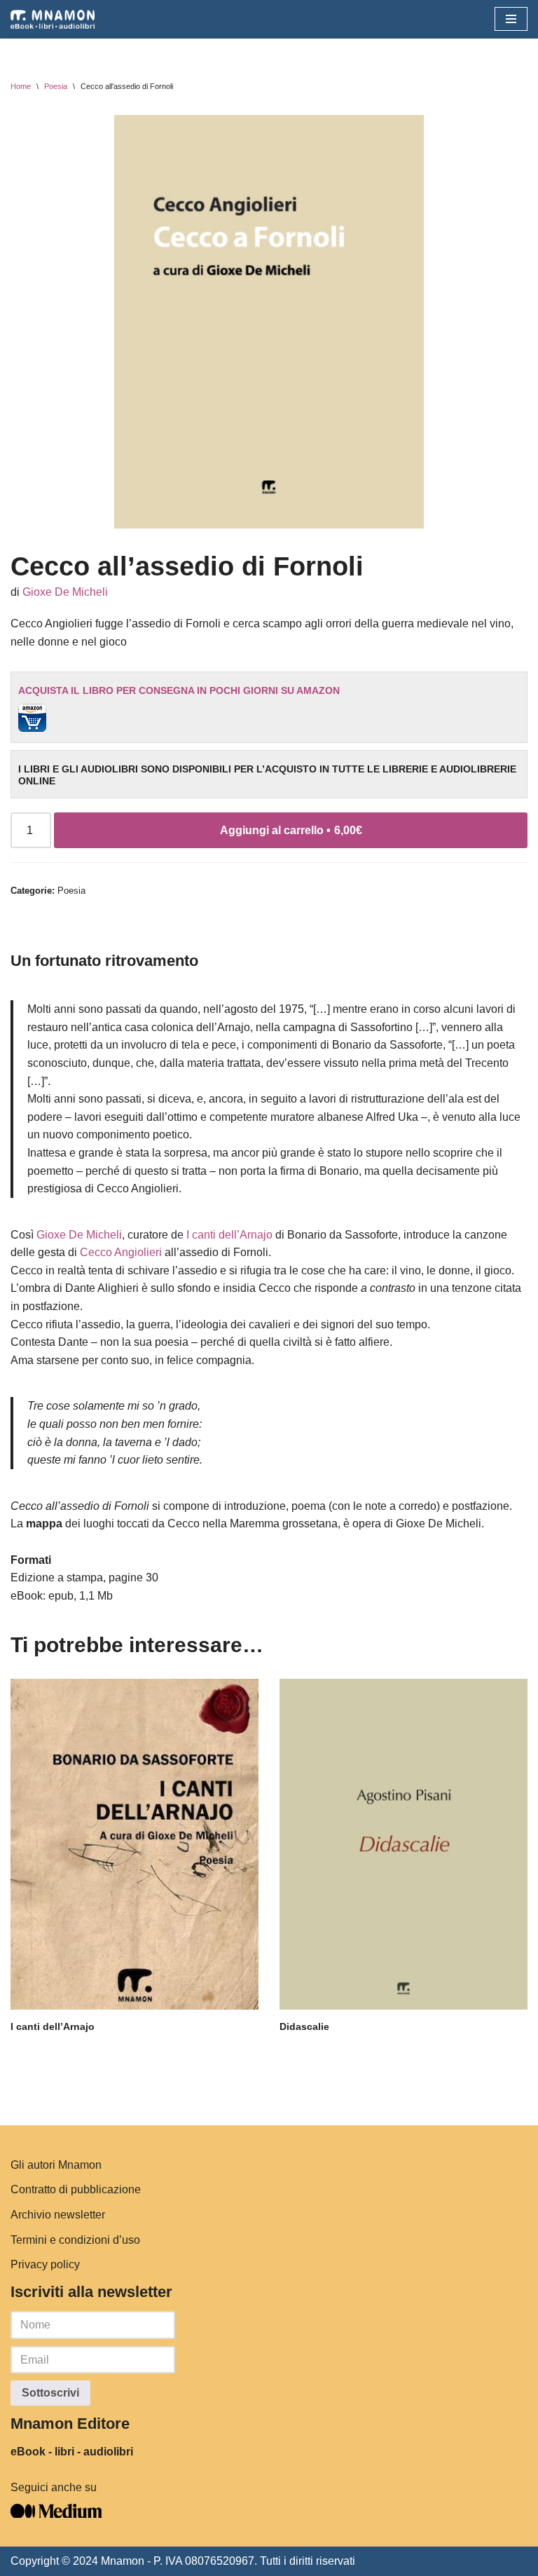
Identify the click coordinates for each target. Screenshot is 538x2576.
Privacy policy (45, 2264)
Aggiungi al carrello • (291, 830)
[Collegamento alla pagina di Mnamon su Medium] (56, 2514)
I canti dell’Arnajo (229, 1235)
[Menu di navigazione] (511, 19)
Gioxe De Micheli (65, 592)
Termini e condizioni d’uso (75, 2240)
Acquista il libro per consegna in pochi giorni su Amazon (179, 690)
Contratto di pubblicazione (76, 2189)
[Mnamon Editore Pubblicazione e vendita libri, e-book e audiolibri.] (53, 19)
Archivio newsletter (58, 2215)
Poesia (56, 86)
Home (21, 86)
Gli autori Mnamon (56, 2165)
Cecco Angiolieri (121, 1252)
